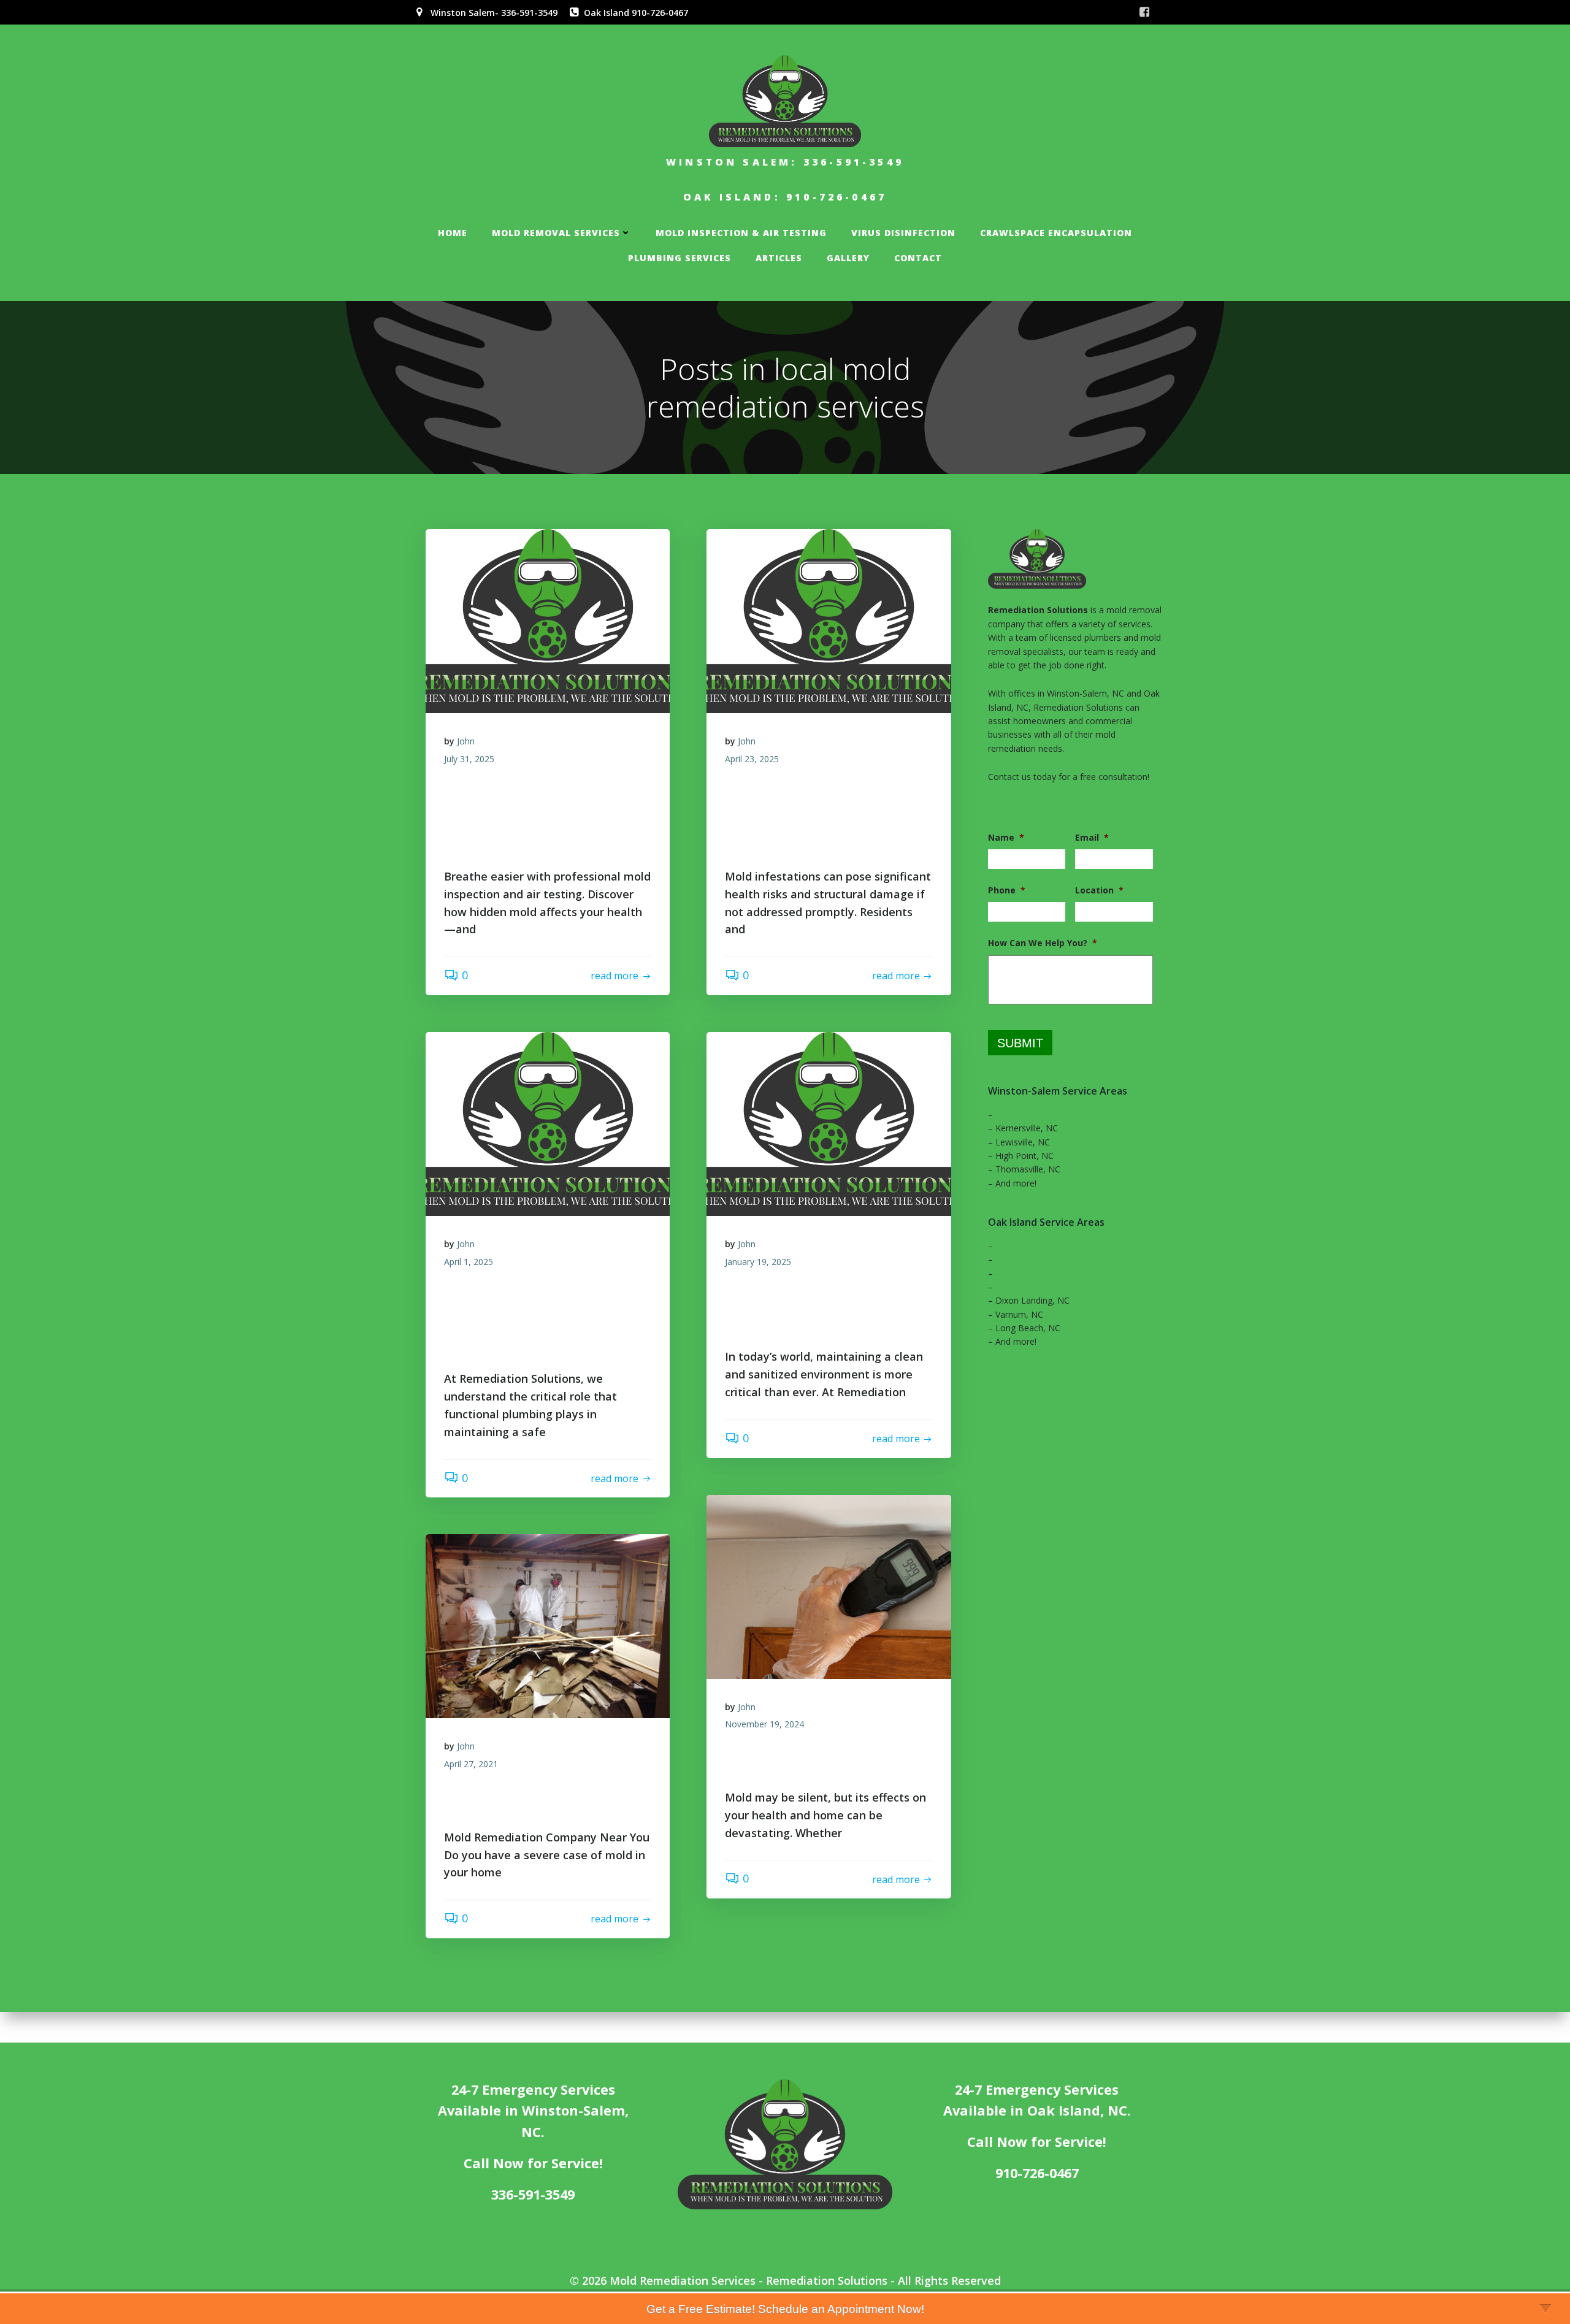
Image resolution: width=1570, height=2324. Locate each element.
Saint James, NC (1027, 1259)
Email (1092, 838)
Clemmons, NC (1025, 1114)
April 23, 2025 (752, 759)
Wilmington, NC (1026, 1273)
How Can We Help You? (1043, 943)
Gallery (848, 258)
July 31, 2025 (469, 759)
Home (453, 233)
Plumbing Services (680, 258)
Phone (1007, 890)
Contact (918, 258)
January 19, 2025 (758, 1262)
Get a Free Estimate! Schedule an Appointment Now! (785, 2309)
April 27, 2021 (471, 1764)
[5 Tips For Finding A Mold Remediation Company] (548, 1626)
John (466, 741)
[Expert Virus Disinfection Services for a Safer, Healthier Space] (829, 1124)
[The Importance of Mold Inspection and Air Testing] (829, 1587)
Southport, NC (1024, 1287)
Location (1099, 890)
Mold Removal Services (556, 233)
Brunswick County (1031, 1246)
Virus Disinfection (903, 233)
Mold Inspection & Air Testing (741, 233)
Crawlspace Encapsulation (1056, 233)
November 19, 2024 (764, 1724)
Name (1006, 838)
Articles (779, 258)
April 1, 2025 (469, 1262)
